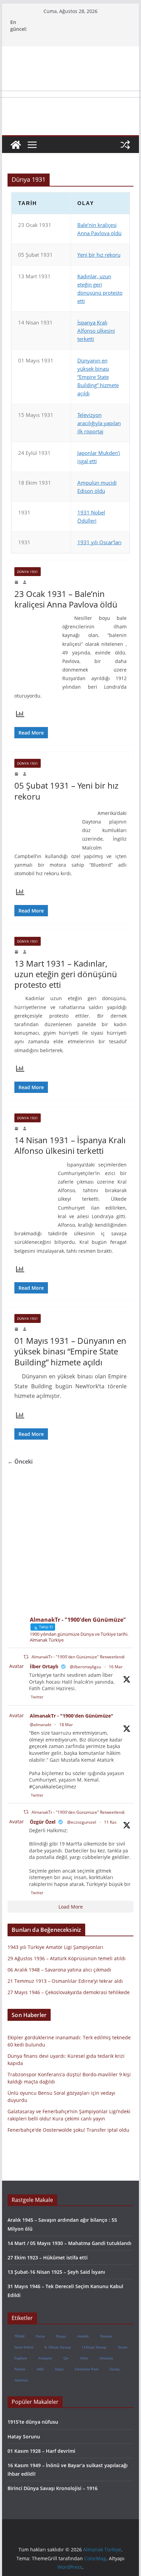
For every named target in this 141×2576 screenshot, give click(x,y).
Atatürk (83, 2336)
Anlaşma (45, 2358)
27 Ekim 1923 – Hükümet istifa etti (48, 2258)
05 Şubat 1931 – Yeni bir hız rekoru (66, 791)
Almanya (106, 2358)
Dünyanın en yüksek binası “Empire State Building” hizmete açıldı (98, 377)
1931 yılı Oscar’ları (99, 542)
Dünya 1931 (28, 572)
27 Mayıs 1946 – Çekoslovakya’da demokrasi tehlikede (69, 1992)
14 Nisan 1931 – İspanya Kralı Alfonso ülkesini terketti (70, 1145)
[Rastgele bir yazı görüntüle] (125, 145)
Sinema (106, 2336)
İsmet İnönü (23, 2347)
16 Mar (116, 1667)
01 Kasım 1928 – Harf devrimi (41, 2451)
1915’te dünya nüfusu (33, 2422)
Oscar (40, 2336)
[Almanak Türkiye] (16, 145)
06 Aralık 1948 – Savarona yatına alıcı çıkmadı (59, 1970)
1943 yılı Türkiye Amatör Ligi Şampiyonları (55, 1947)
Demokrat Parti (86, 2369)
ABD (40, 2369)
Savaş (114, 2369)
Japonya (21, 2380)
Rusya (61, 2336)
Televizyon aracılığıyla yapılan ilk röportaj (99, 423)
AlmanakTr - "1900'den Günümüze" (72, 1716)
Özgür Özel (43, 1822)
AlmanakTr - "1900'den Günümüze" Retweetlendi (78, 1657)
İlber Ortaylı (44, 1666)
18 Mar (66, 1725)
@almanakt (41, 1725)
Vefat (84, 2358)
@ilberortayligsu (85, 1667)
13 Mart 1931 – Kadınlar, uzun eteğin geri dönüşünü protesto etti (66, 974)
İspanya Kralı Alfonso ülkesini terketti (96, 331)
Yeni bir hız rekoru (99, 255)
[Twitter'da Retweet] (26, 1657)
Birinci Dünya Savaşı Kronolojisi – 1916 (53, 2488)
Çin (66, 2358)
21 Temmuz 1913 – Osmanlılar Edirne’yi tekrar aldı (65, 1981)
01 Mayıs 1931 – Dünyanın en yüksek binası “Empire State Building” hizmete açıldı (70, 1351)
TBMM (19, 2336)
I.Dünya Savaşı (94, 2347)
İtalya (59, 2369)
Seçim (122, 2347)
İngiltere (20, 2358)
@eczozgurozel (82, 1822)
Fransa (20, 2369)
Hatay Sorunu (24, 2437)
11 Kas (110, 1822)
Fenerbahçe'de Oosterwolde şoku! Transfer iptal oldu (68, 2130)
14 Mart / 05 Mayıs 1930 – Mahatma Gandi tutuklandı (69, 2243)
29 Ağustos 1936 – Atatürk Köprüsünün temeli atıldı (67, 1958)
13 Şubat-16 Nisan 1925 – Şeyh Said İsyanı (56, 2272)
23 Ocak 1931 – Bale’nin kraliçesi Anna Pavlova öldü (66, 599)
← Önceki (20, 1462)
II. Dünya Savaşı (57, 2347)
